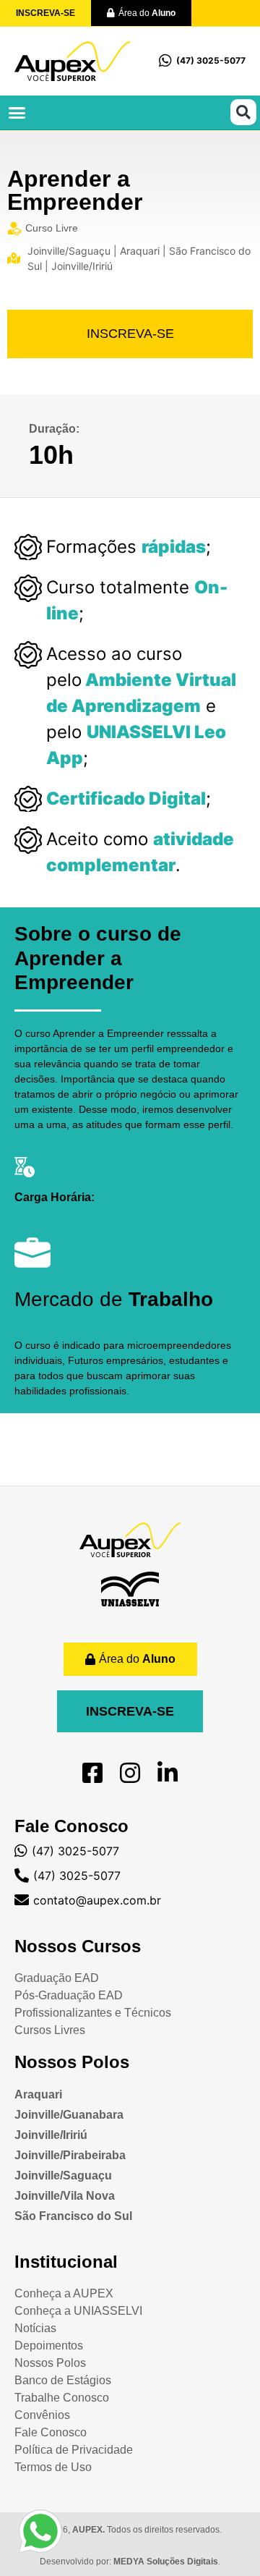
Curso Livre (52, 228)
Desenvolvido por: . (130, 2562)
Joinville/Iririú (51, 2135)
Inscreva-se (130, 334)
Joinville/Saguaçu (63, 2175)
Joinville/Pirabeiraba (70, 2155)
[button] (17, 113)
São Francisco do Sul (73, 2216)
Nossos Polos (72, 2062)
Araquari (38, 2094)
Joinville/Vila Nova (65, 2196)
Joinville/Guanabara (69, 2115)
